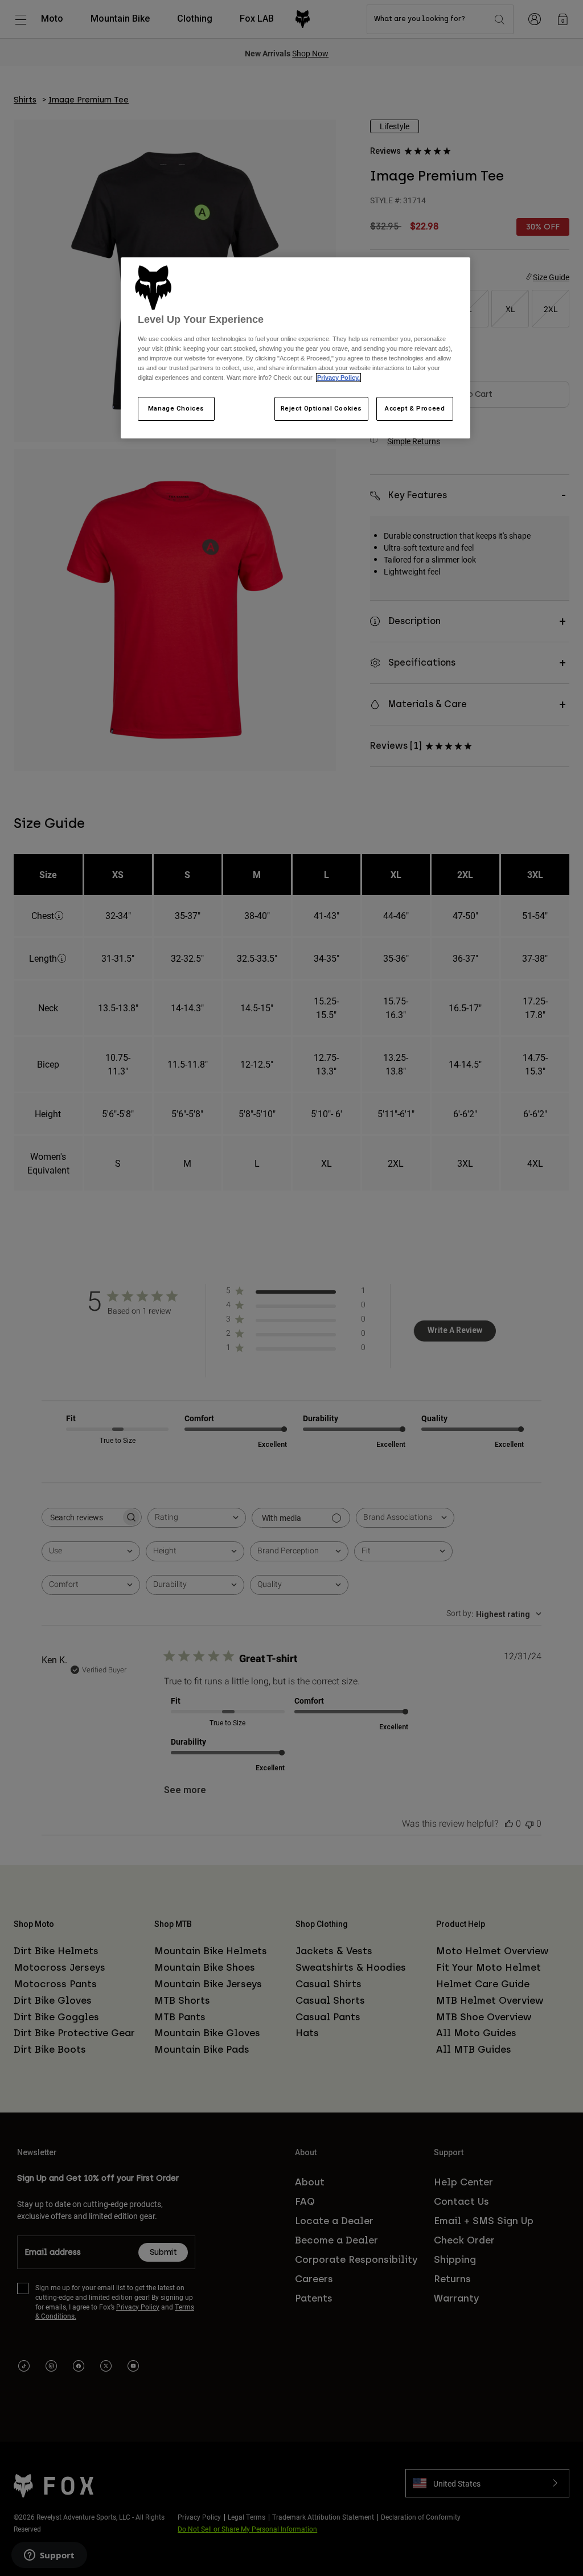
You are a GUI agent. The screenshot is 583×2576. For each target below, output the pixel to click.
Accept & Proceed (415, 408)
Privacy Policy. (338, 378)
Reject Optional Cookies (321, 408)
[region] (295, 348)
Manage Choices (176, 408)
